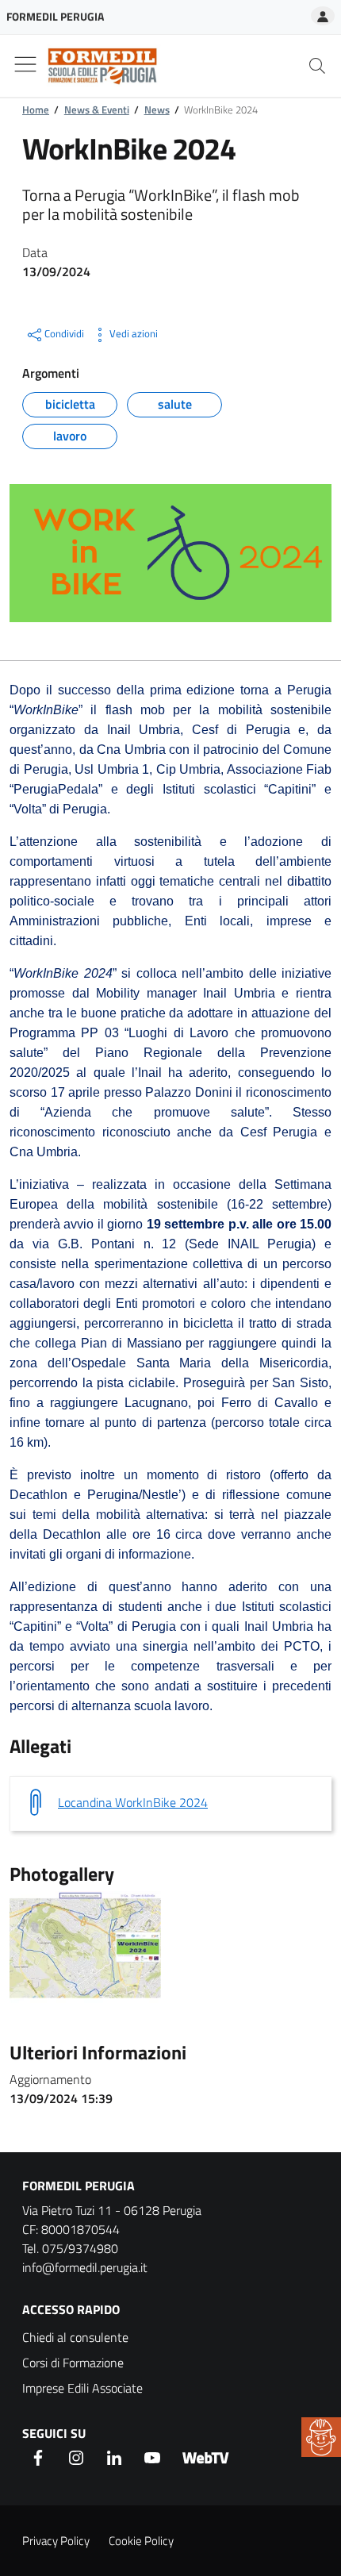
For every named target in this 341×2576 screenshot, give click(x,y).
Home (36, 110)
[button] (321, 2437)
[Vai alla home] (96, 66)
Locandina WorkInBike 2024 (133, 1802)
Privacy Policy (56, 2541)
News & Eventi (97, 110)
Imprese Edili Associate (82, 2388)
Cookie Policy (141, 2541)
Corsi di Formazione (73, 2363)
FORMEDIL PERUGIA (79, 2186)
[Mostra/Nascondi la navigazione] (25, 64)
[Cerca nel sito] (317, 66)
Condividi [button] (64, 333)
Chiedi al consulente (75, 2337)
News (157, 110)
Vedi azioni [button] (134, 333)
